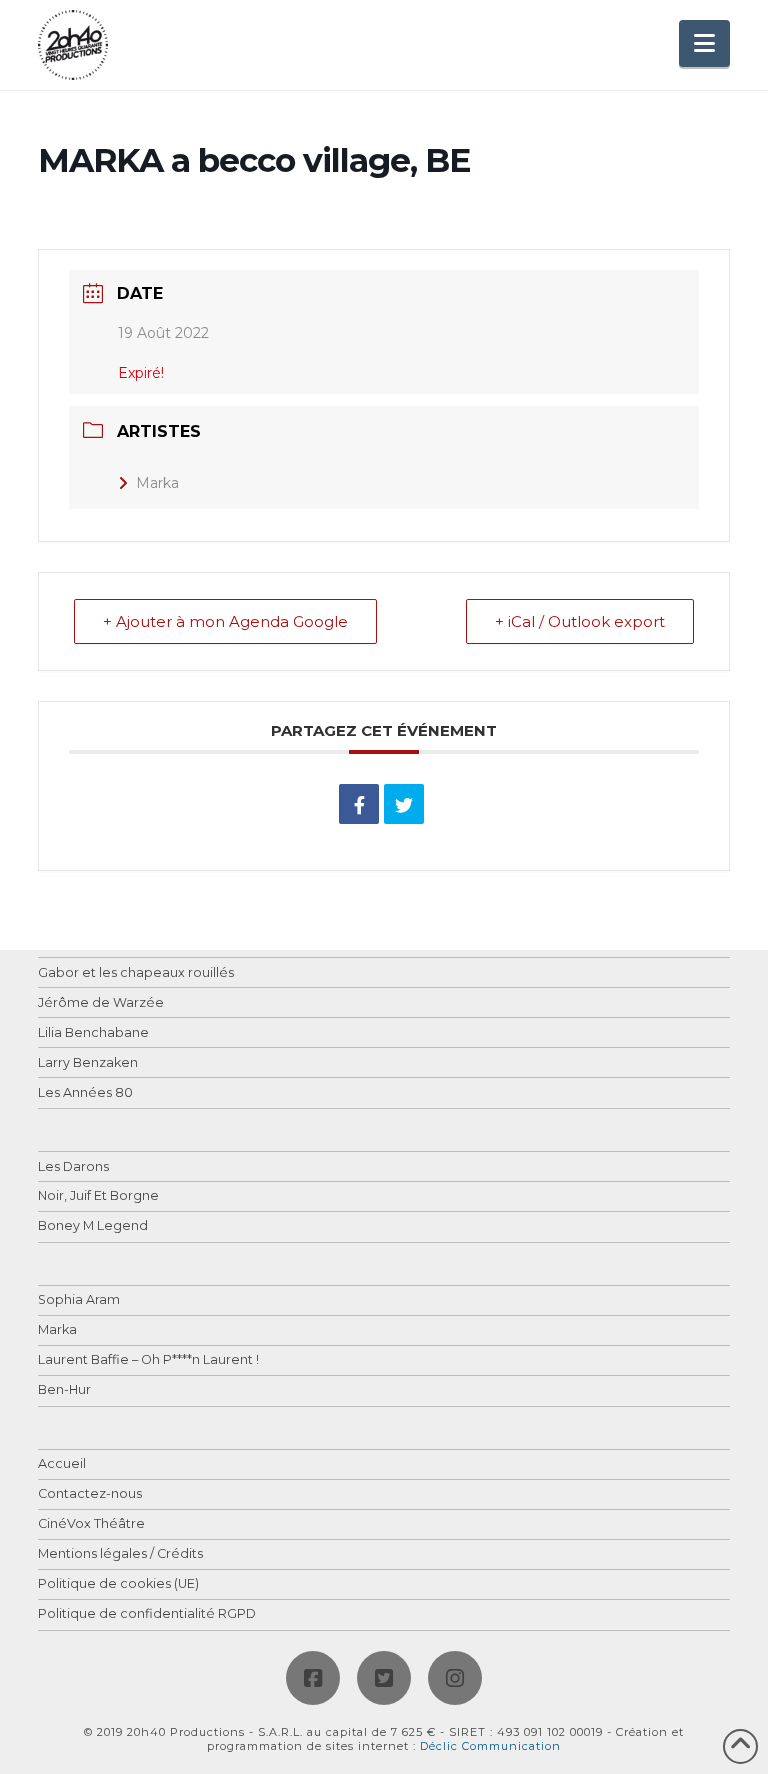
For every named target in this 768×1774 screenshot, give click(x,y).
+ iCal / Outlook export (580, 621)
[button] (704, 43)
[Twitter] (384, 1678)
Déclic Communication (490, 1746)
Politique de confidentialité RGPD (147, 1614)
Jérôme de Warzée (101, 1003)
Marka (157, 483)
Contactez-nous (90, 1494)
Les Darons (73, 1167)
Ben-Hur (64, 1390)
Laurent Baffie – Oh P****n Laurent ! (148, 1360)
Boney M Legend (93, 1226)
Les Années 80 (85, 1093)
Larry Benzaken (88, 1063)
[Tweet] (404, 804)
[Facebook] (313, 1678)
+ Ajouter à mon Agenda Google (225, 621)
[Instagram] (455, 1678)
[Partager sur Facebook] (359, 804)
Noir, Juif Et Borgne (98, 1196)
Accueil (62, 1464)
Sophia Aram (79, 1300)
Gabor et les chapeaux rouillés (136, 973)
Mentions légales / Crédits (120, 1554)
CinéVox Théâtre (91, 1524)
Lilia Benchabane (93, 1033)
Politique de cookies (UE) (118, 1584)
